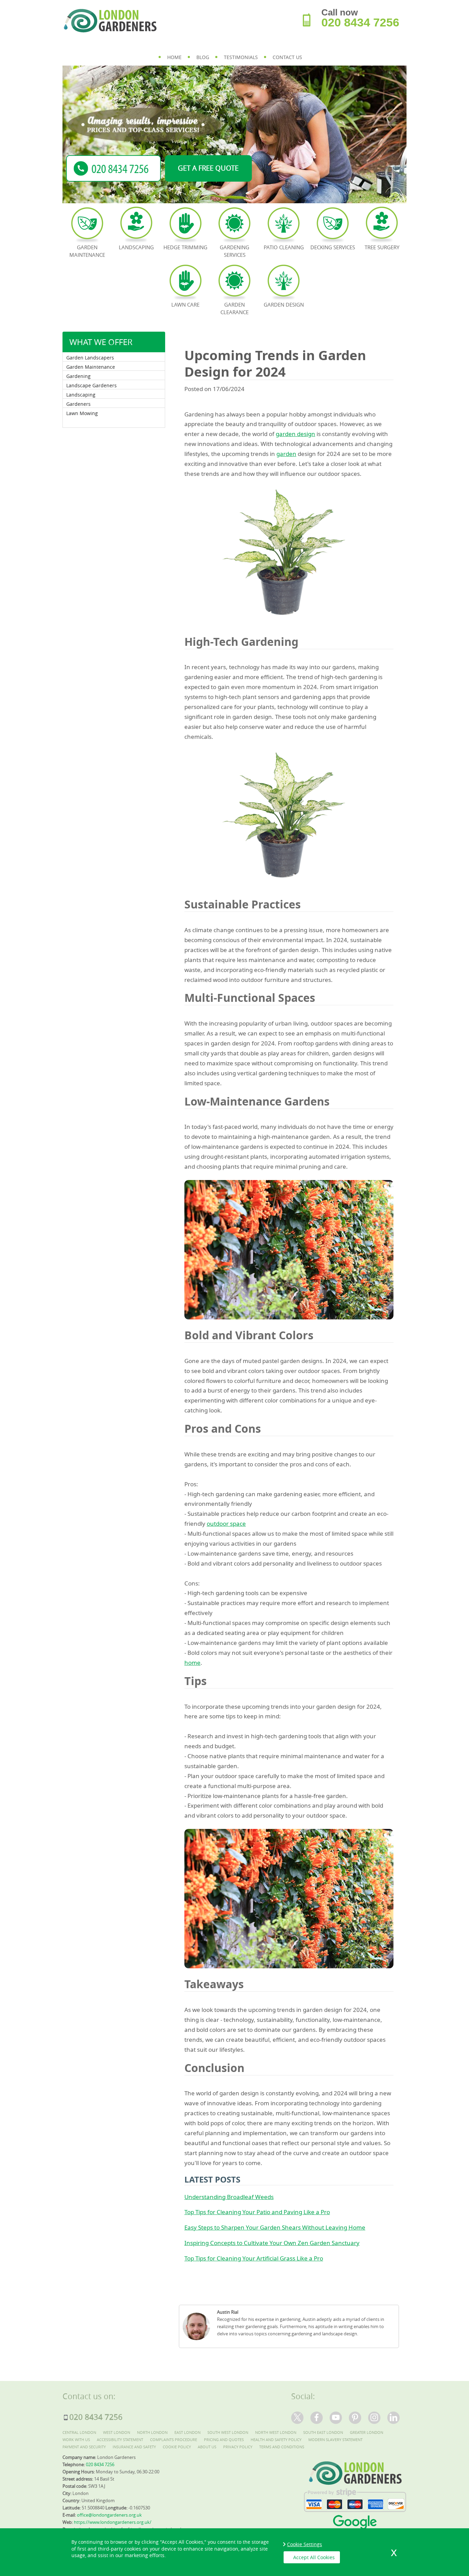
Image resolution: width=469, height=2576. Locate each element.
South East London (323, 2432)
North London (152, 2432)
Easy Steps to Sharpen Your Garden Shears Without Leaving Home (275, 2227)
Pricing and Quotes (224, 2440)
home (192, 1663)
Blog (203, 57)
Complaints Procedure (174, 2440)
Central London (79, 2432)
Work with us (76, 2440)
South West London (228, 2432)
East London (187, 2432)
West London (117, 2432)
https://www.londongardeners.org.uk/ (113, 2522)
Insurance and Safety (134, 2447)
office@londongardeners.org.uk (109, 2515)
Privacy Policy (238, 2447)
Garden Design (284, 305)
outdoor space (226, 1524)
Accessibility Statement (120, 2440)
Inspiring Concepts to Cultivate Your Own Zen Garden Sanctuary (272, 2243)
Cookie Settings (305, 2544)
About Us (207, 2447)
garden (286, 454)
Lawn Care (185, 305)
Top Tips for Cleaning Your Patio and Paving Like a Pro (257, 2212)
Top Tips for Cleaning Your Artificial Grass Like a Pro (254, 2258)
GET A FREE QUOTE (208, 168)
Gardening (78, 376)
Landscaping (81, 395)
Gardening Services (235, 251)
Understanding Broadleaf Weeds (229, 2197)
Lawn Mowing (82, 413)
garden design (295, 434)
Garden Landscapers (90, 358)
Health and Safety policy (276, 2440)
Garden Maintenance (91, 367)
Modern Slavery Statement (335, 2440)
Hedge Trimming (185, 247)
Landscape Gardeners (91, 385)
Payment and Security (84, 2447)
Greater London (367, 2432)
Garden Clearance (235, 308)
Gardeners (78, 404)
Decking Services (333, 247)
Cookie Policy (177, 2447)
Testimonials (241, 57)
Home (174, 57)
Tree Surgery (382, 247)
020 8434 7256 (360, 22)
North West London (276, 2432)
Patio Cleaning (284, 247)
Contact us (287, 57)
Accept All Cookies (314, 2557)
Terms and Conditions (282, 2447)
